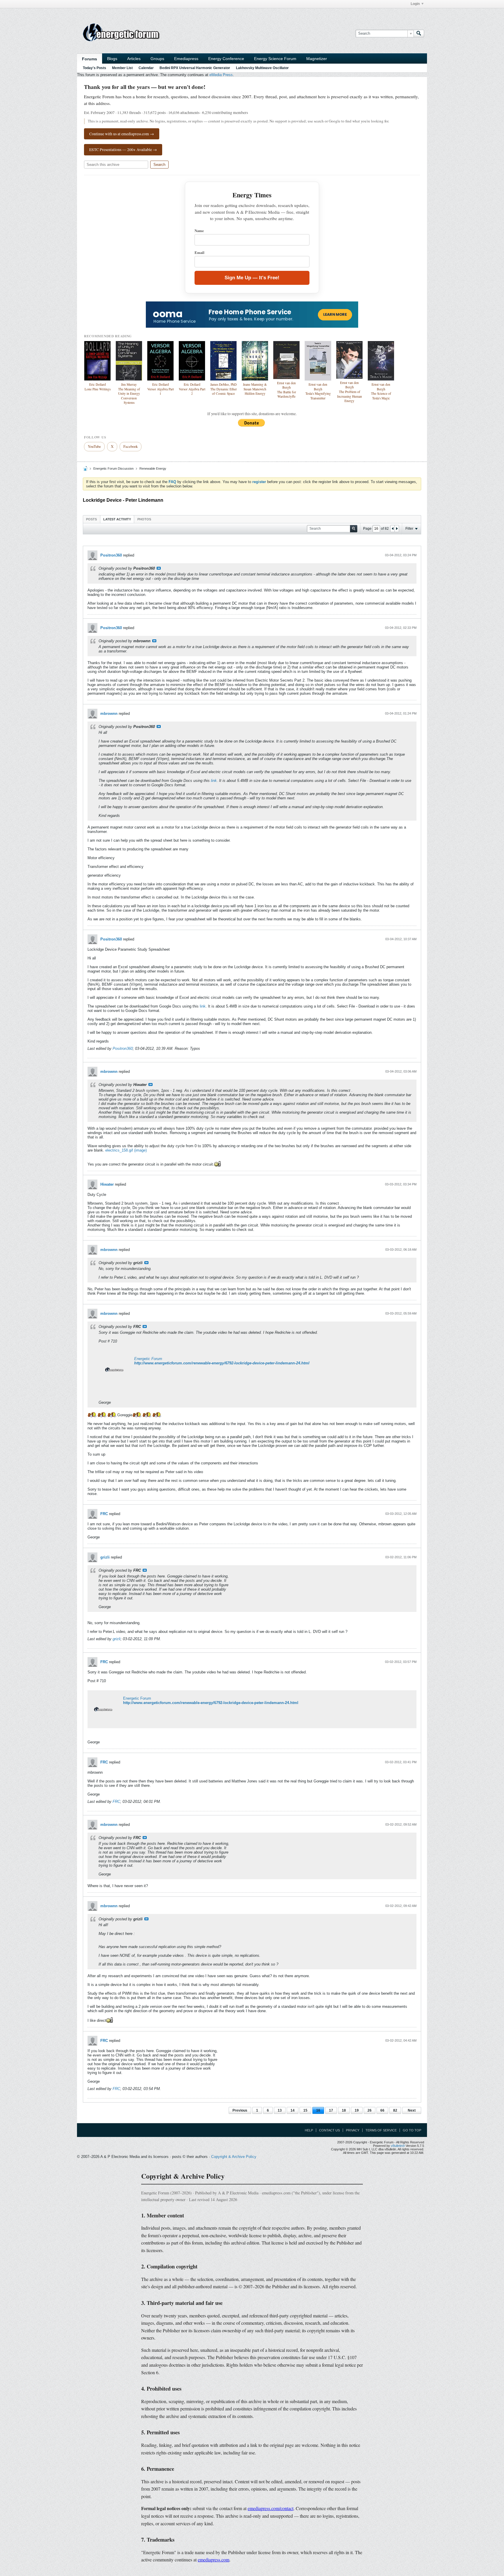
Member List (122, 68)
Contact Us (329, 2130)
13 (280, 2110)
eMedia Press (221, 75)
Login (415, 4)
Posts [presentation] (91, 519)
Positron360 (111, 555)
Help (309, 2130)
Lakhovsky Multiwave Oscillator (262, 68)
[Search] (419, 34)
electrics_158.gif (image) (126, 1150)
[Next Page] (397, 529)
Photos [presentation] (144, 519)
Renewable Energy (153, 468)
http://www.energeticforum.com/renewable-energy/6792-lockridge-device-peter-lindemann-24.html (222, 1363)
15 (305, 2110)
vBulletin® (398, 2146)
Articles (134, 59)
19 (357, 2110)
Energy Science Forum (275, 59)
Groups (157, 59)
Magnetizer (317, 59)
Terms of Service (381, 2130)
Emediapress (186, 59)
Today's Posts (94, 68)
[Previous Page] (393, 529)
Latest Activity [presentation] (117, 519)
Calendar (146, 68)
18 (344, 2110)
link (214, 781)
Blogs (112, 59)
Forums (90, 59)
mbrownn (109, 714)
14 (293, 2110)
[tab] (91, 519)
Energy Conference (226, 59)
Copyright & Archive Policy (234, 2157)
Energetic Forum (148, 1359)
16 (318, 2110)
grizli (105, 1557)
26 (370, 2110)
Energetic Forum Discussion (113, 468)
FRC (104, 1514)
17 (331, 2110)
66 (382, 2110)
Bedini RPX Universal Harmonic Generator (195, 68)
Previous (240, 2110)
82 (395, 2110)
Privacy (353, 2130)
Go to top (412, 2130)
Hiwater (107, 1184)
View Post (159, 568)
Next (412, 2110)
